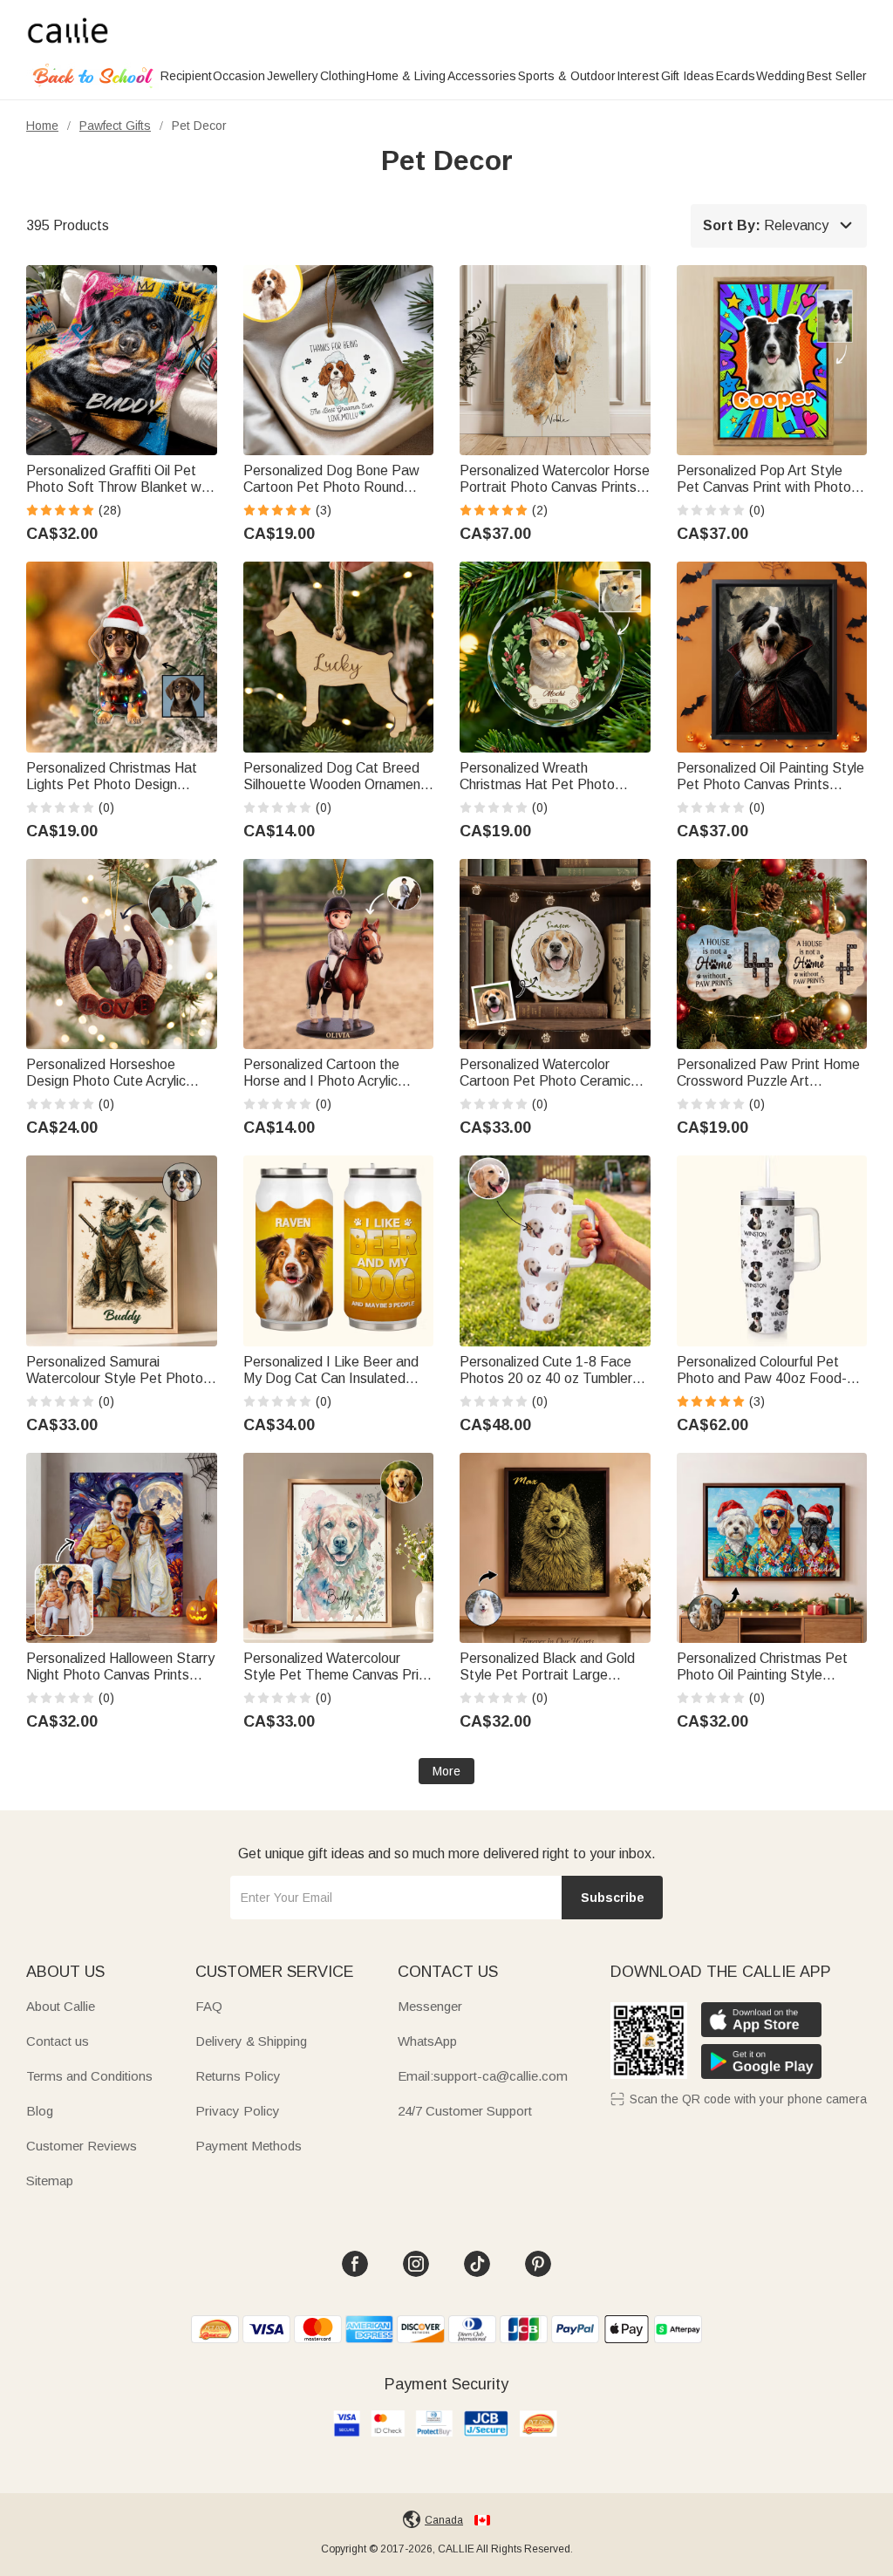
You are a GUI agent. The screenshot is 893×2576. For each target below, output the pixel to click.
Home (42, 126)
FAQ (209, 2006)
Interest (638, 76)
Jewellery (293, 76)
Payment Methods (249, 2146)
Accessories (482, 76)
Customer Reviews (82, 2146)
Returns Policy (238, 2076)
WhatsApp (427, 2041)
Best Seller (837, 76)
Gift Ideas (688, 76)
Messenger (430, 2006)
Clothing (343, 76)
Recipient (186, 76)
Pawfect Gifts (115, 126)
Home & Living (406, 76)
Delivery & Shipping (251, 2041)
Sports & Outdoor (567, 76)
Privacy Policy (238, 2111)
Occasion (239, 76)
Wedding (781, 76)
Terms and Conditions (89, 2076)
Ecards (736, 76)
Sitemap (50, 2181)
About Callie (61, 2006)
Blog (40, 2111)
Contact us (58, 2041)
